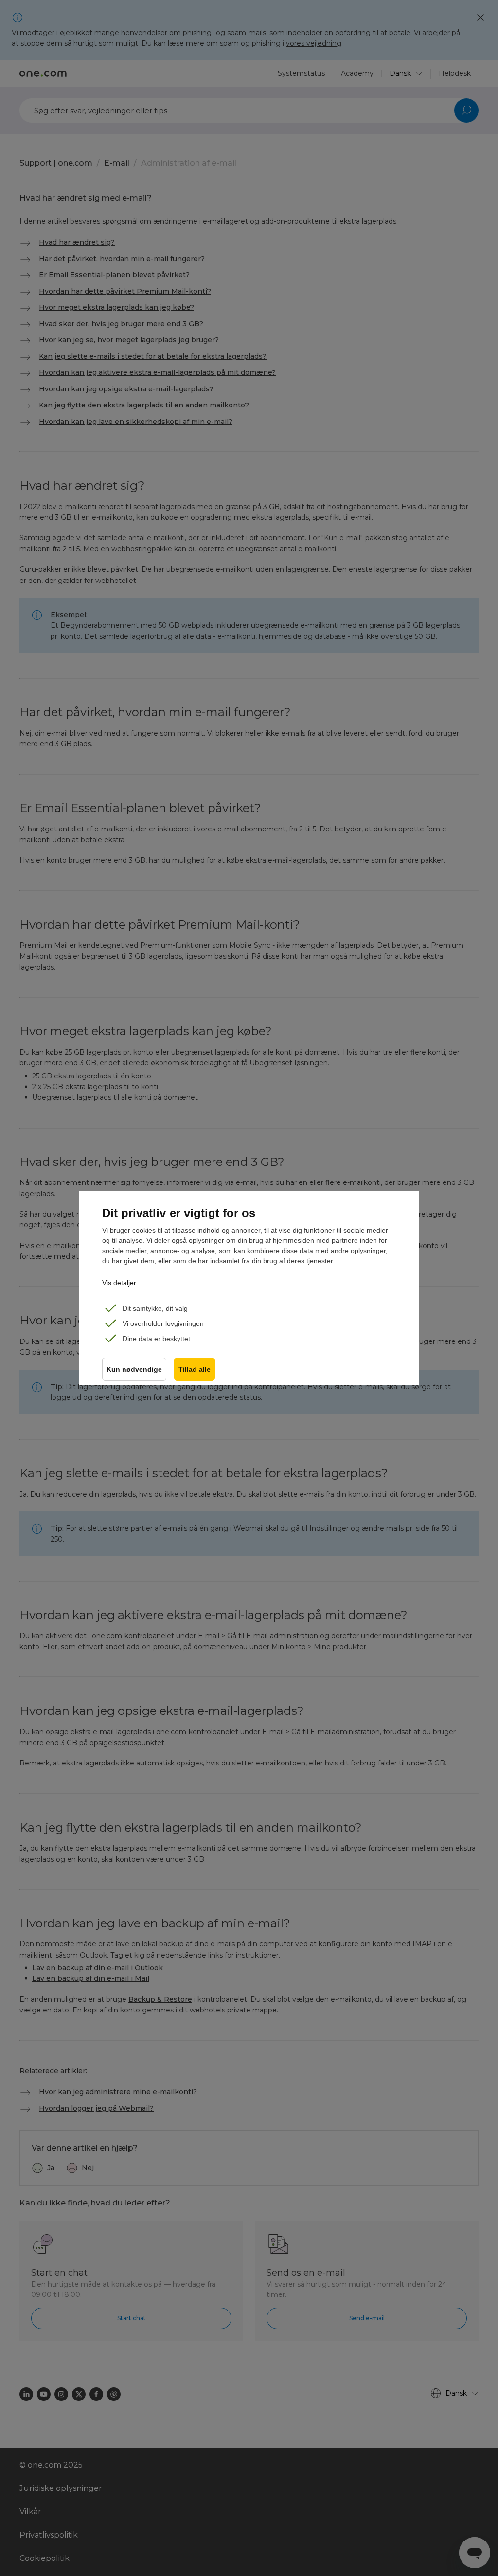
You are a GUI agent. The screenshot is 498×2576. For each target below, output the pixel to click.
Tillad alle (195, 1369)
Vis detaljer (119, 1283)
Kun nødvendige (134, 1369)
